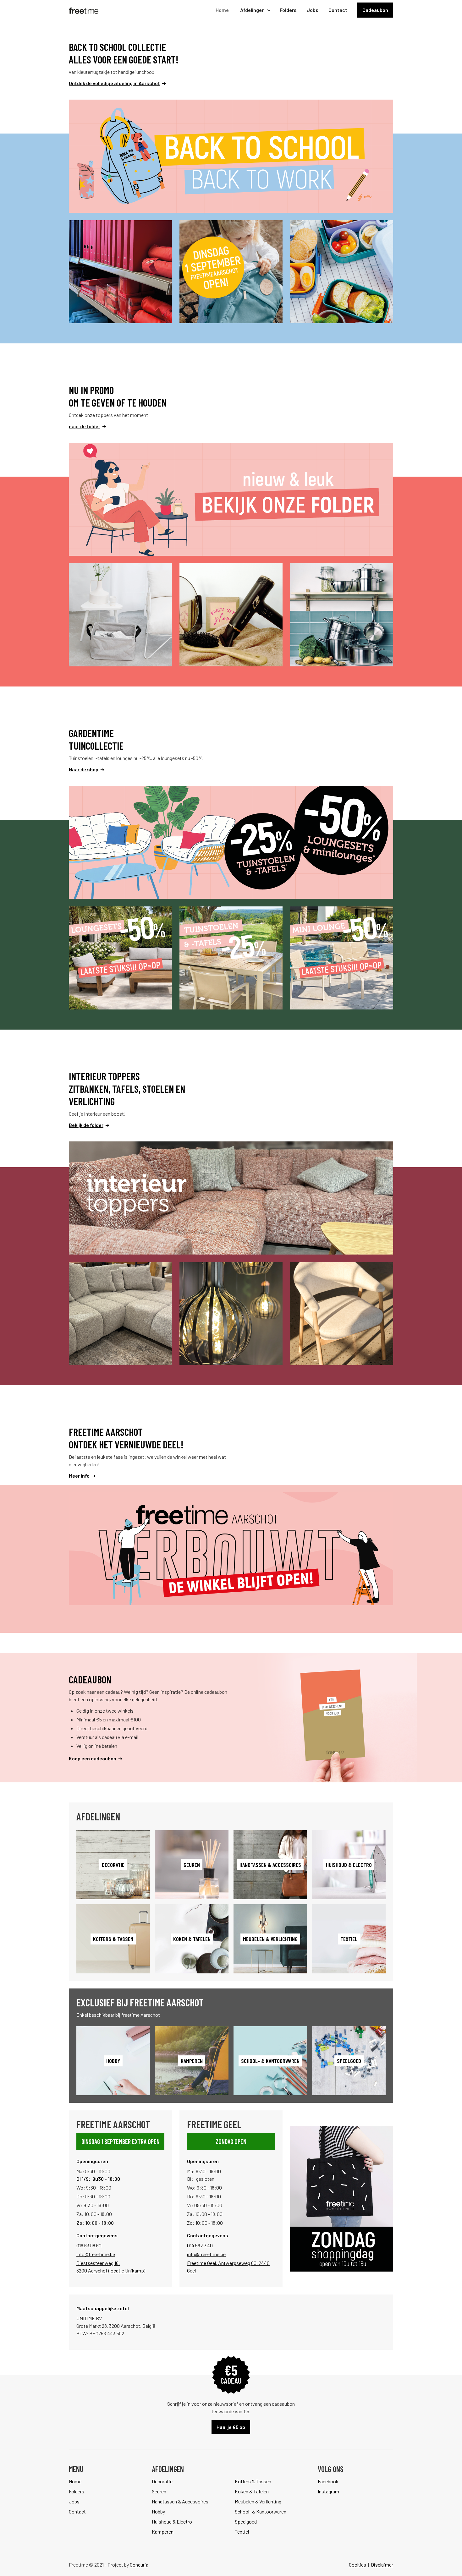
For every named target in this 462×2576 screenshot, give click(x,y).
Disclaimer (382, 2565)
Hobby (158, 2511)
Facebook (328, 2481)
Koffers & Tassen (253, 2481)
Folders (288, 10)
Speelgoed (246, 2521)
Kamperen (163, 2532)
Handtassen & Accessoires (180, 2501)
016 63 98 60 (89, 2245)
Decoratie (162, 2481)
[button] (254, 10)
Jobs (313, 10)
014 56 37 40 (200, 2245)
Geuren (159, 2491)
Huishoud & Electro (172, 2521)
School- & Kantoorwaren (261, 2511)
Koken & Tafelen (252, 2491)
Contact (338, 10)
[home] (84, 10)
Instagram (328, 2491)
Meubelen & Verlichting (258, 2501)
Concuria (139, 2565)
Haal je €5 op (231, 2427)
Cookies (357, 2565)
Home (222, 10)
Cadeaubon (375, 10)
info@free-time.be (96, 2254)
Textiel (242, 2532)
